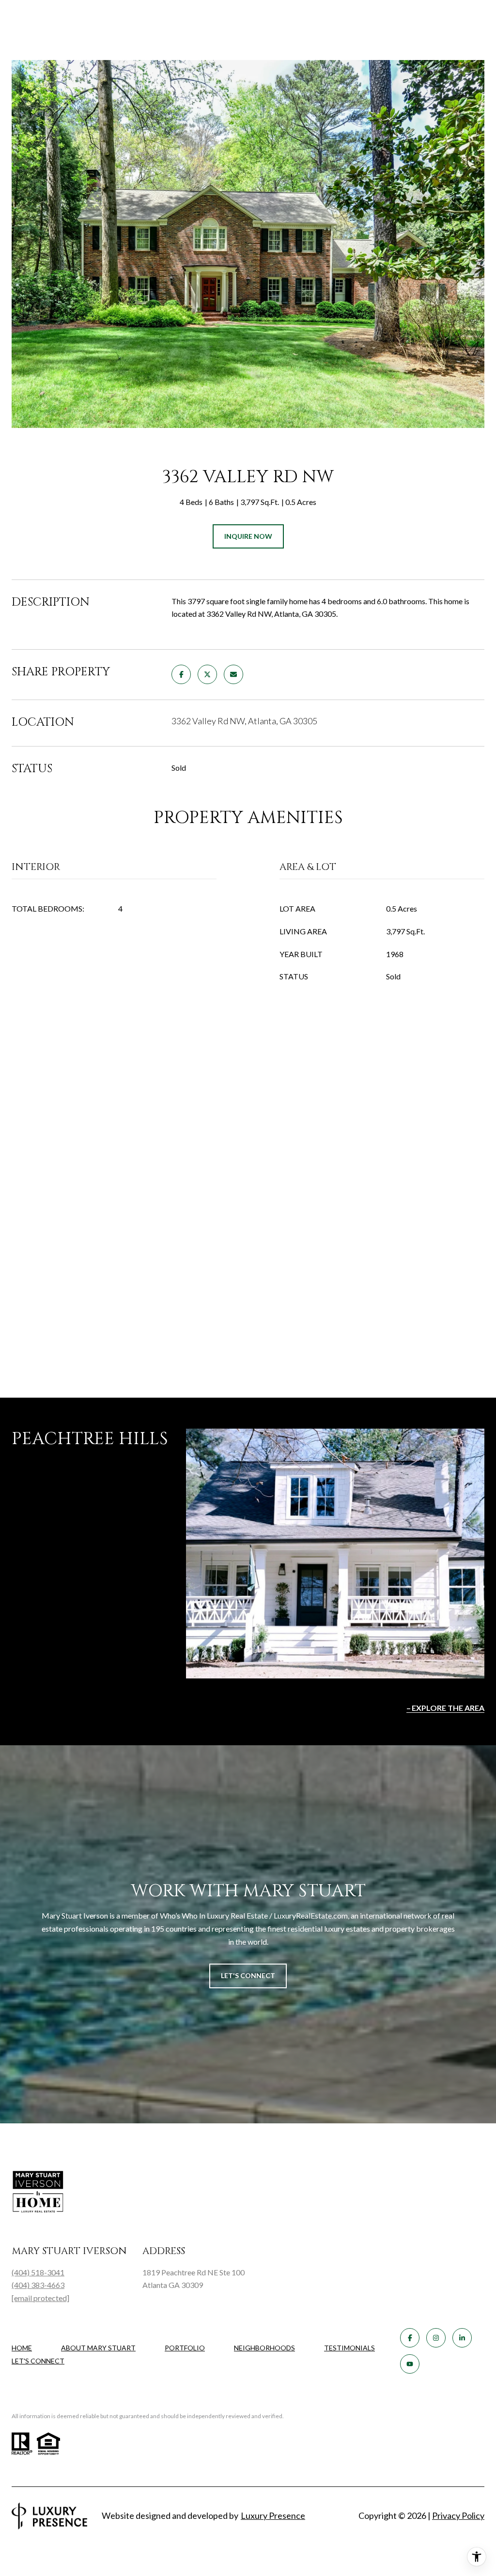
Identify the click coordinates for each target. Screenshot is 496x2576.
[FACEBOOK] (410, 2338)
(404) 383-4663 (38, 2285)
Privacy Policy (458, 2515)
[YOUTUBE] (410, 2364)
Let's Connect (38, 2361)
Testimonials (349, 2348)
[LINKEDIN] (462, 2338)
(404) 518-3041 (38, 2272)
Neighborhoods (264, 2348)
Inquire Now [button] (248, 536)
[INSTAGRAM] (436, 2338)
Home (22, 2348)
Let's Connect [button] (248, 1975)
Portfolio (185, 2348)
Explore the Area (448, 1708)
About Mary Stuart (98, 2348)
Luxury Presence (273, 2515)
